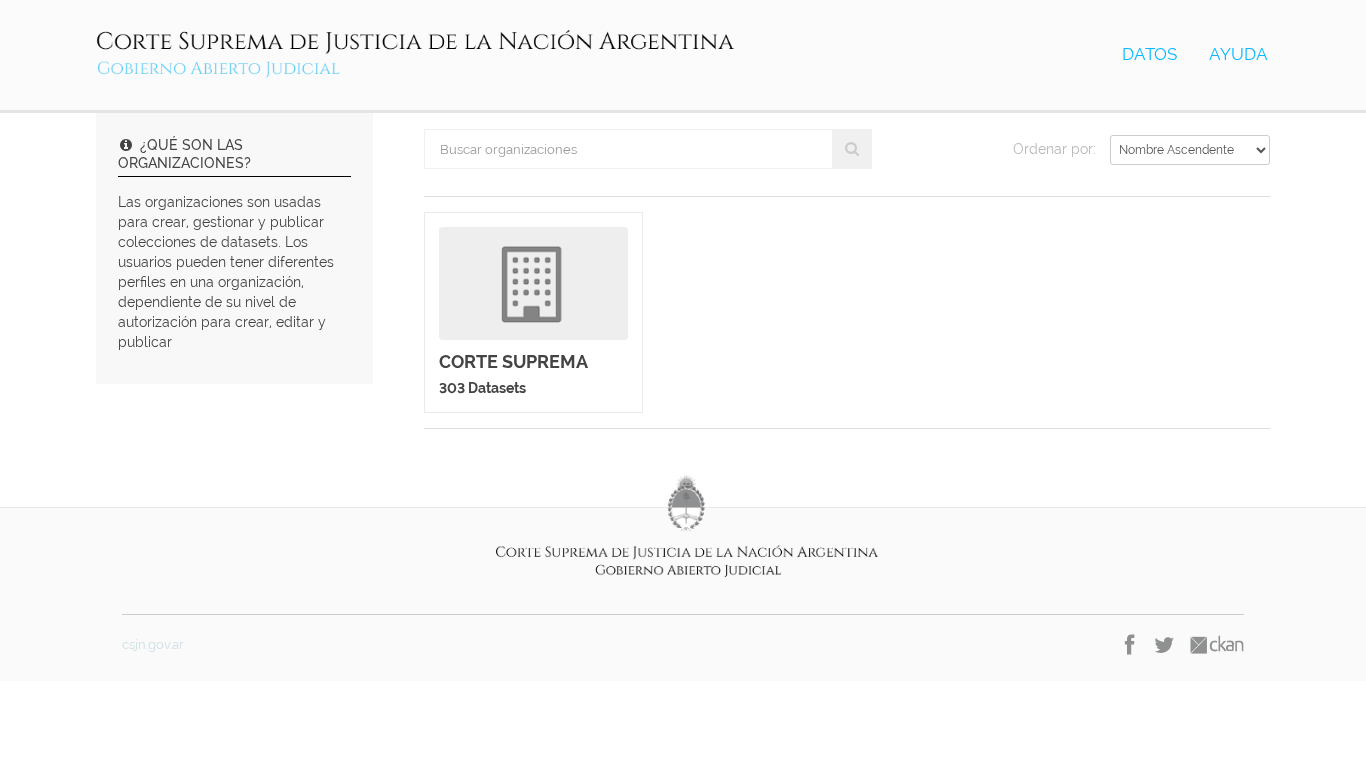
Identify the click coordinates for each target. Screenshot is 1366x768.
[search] (852, 149)
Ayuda (1238, 54)
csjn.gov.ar (153, 644)
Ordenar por (1053, 149)
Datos (1149, 54)
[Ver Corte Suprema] (533, 312)
